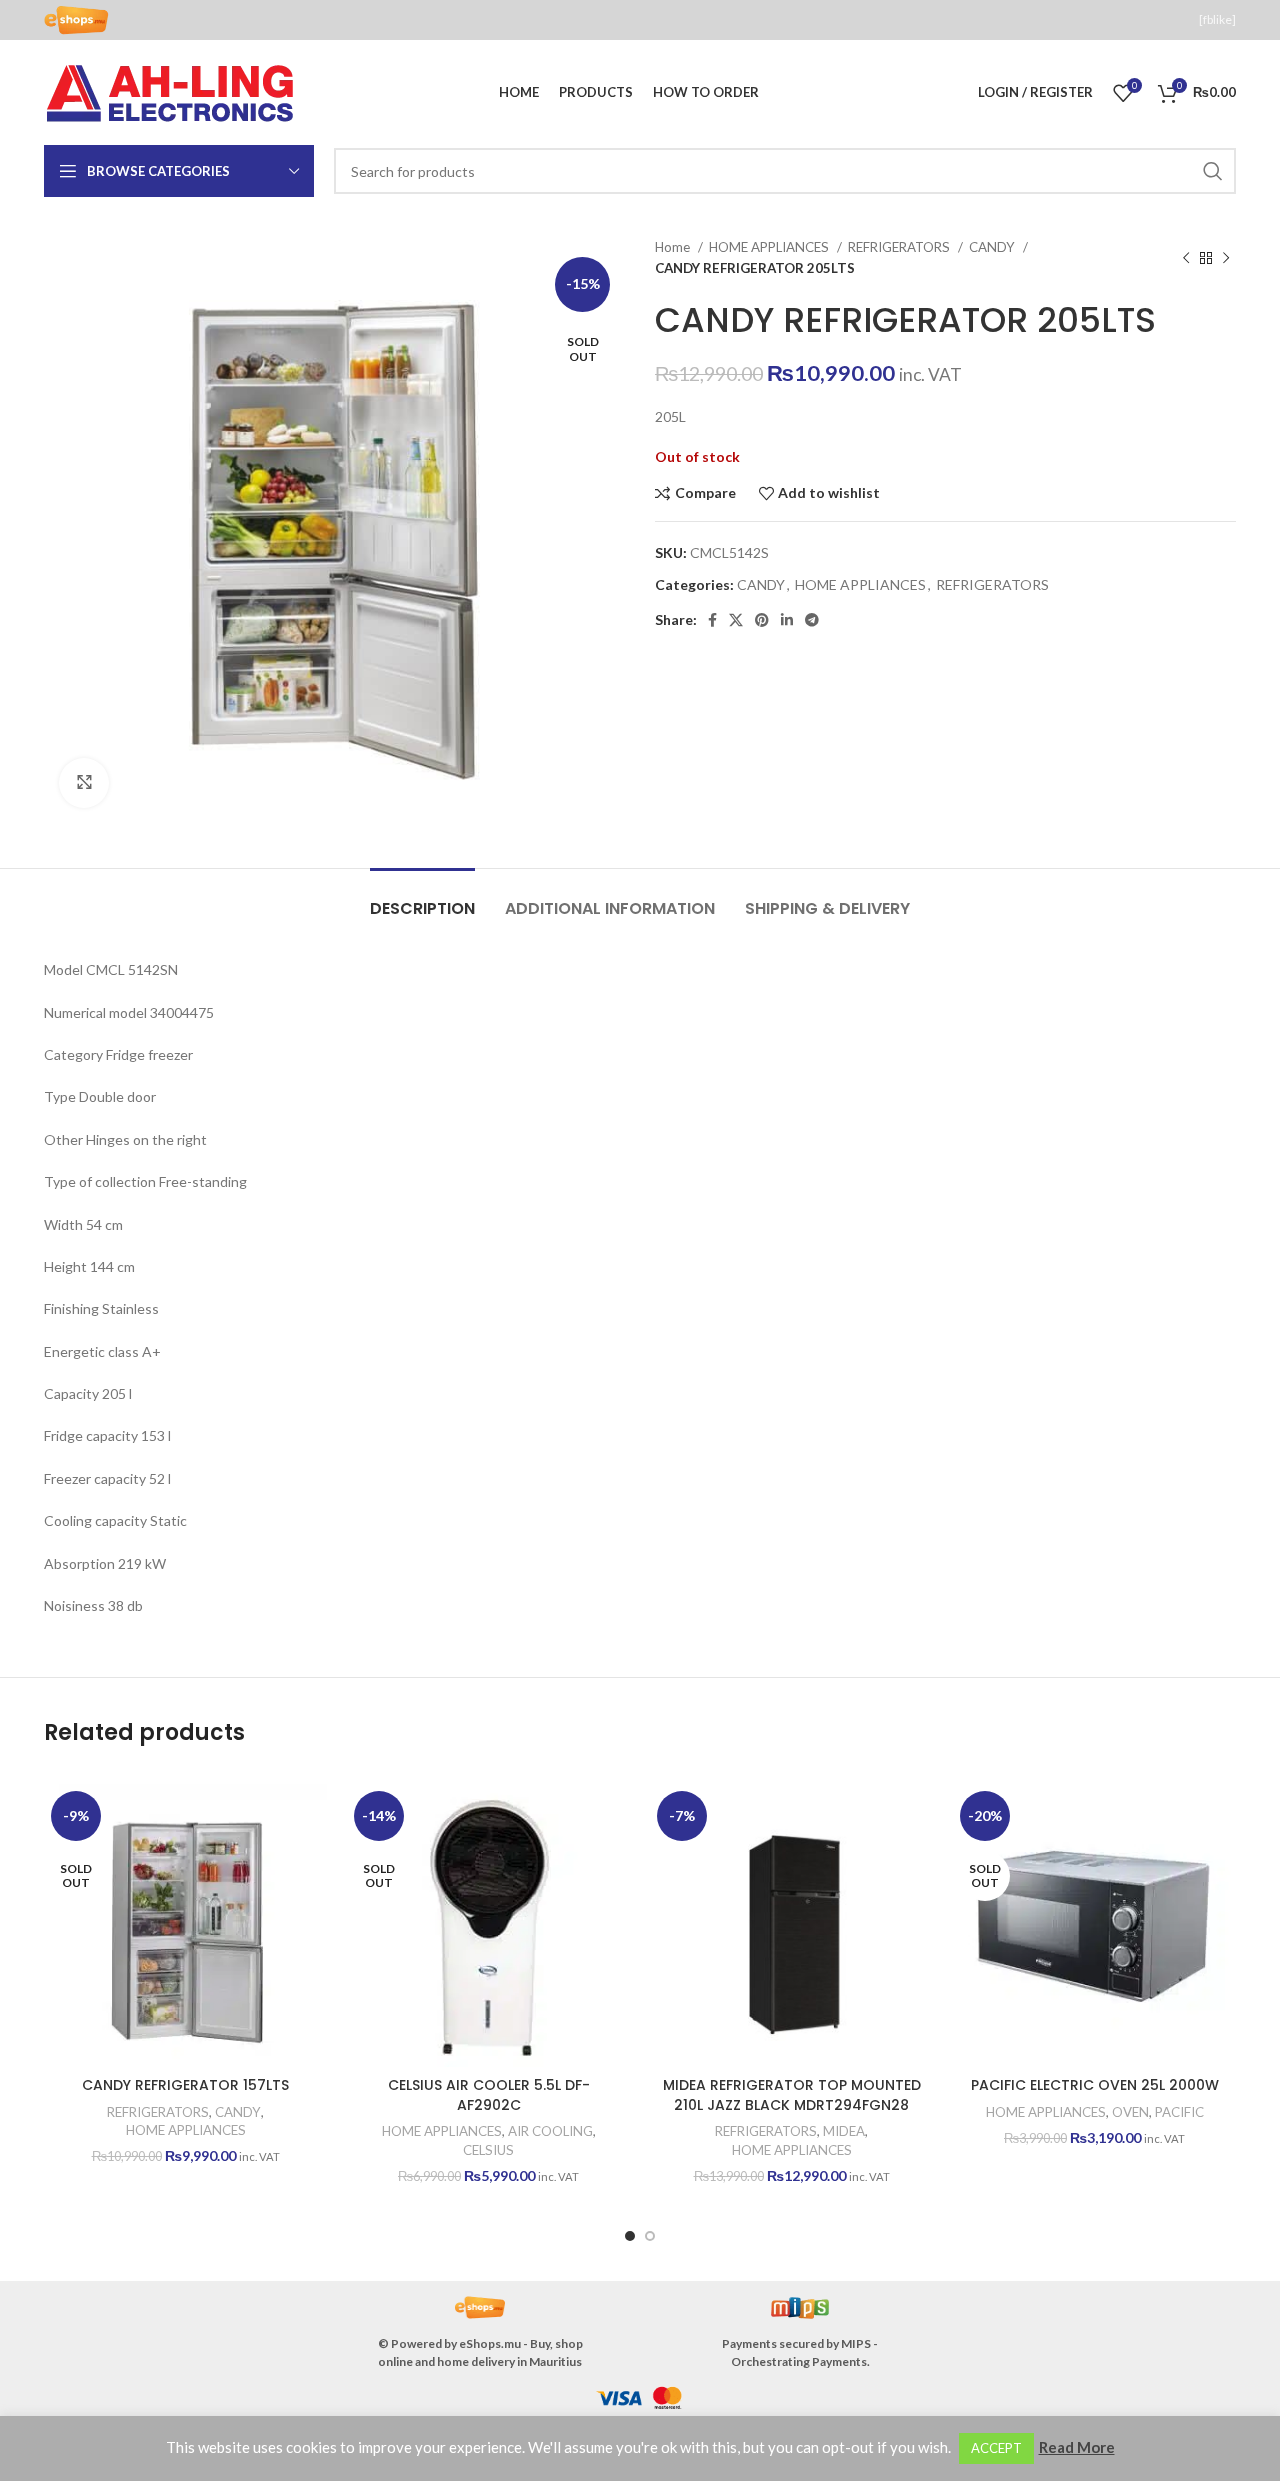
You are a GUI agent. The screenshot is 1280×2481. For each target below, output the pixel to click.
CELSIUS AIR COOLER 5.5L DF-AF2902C (489, 2095)
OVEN (1130, 2112)
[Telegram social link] (812, 620)
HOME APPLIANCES (770, 247)
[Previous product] (1186, 258)
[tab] (422, 898)
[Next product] (1226, 258)
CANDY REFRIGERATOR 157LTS (185, 2085)
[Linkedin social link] (787, 620)
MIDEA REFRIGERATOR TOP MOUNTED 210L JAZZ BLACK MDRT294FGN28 (792, 2095)
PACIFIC (1179, 2112)
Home (674, 247)
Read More (1077, 2447)
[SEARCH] (1213, 171)
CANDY (993, 247)
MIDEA (844, 2131)
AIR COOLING (550, 2131)
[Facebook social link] (712, 620)
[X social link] (736, 620)
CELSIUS (488, 2150)
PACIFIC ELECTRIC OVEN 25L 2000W (1095, 2085)
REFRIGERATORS (900, 247)
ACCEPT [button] (996, 2448)
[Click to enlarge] (84, 783)
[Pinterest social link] (762, 620)
